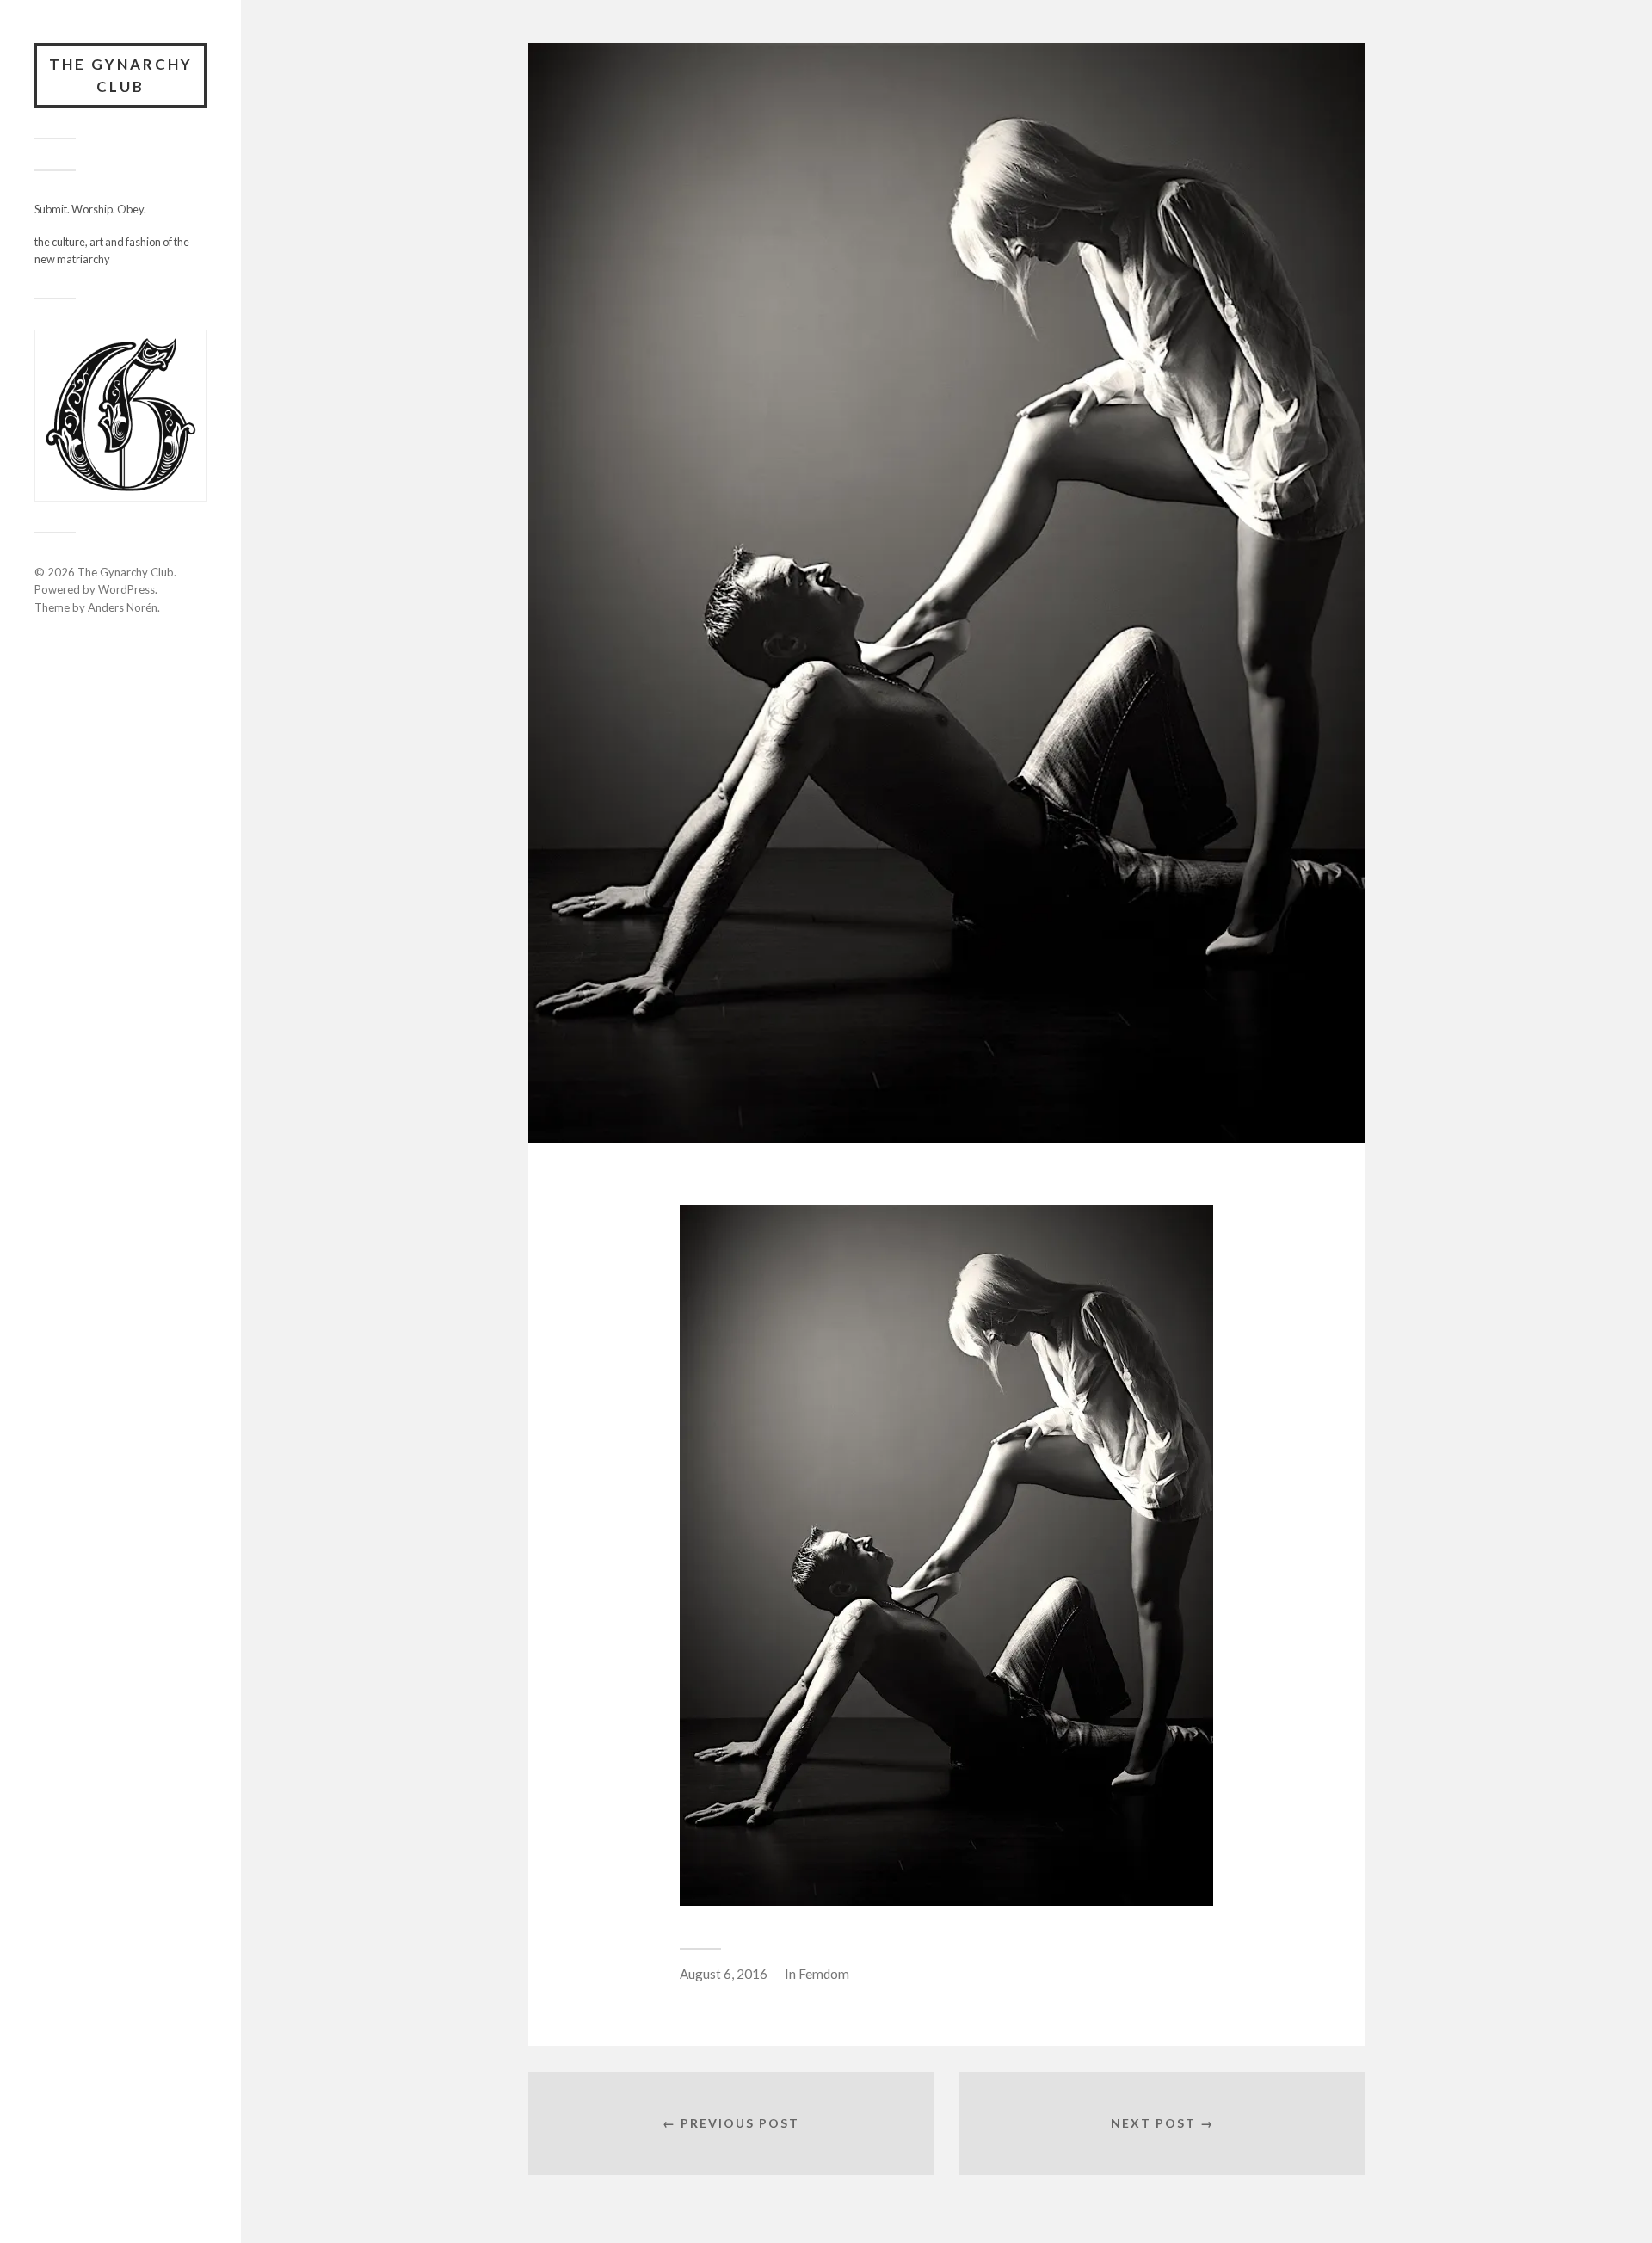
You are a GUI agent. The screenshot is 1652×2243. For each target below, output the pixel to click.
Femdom (824, 1974)
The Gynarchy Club (121, 75)
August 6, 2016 (724, 1974)
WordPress (126, 589)
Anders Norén (123, 607)
